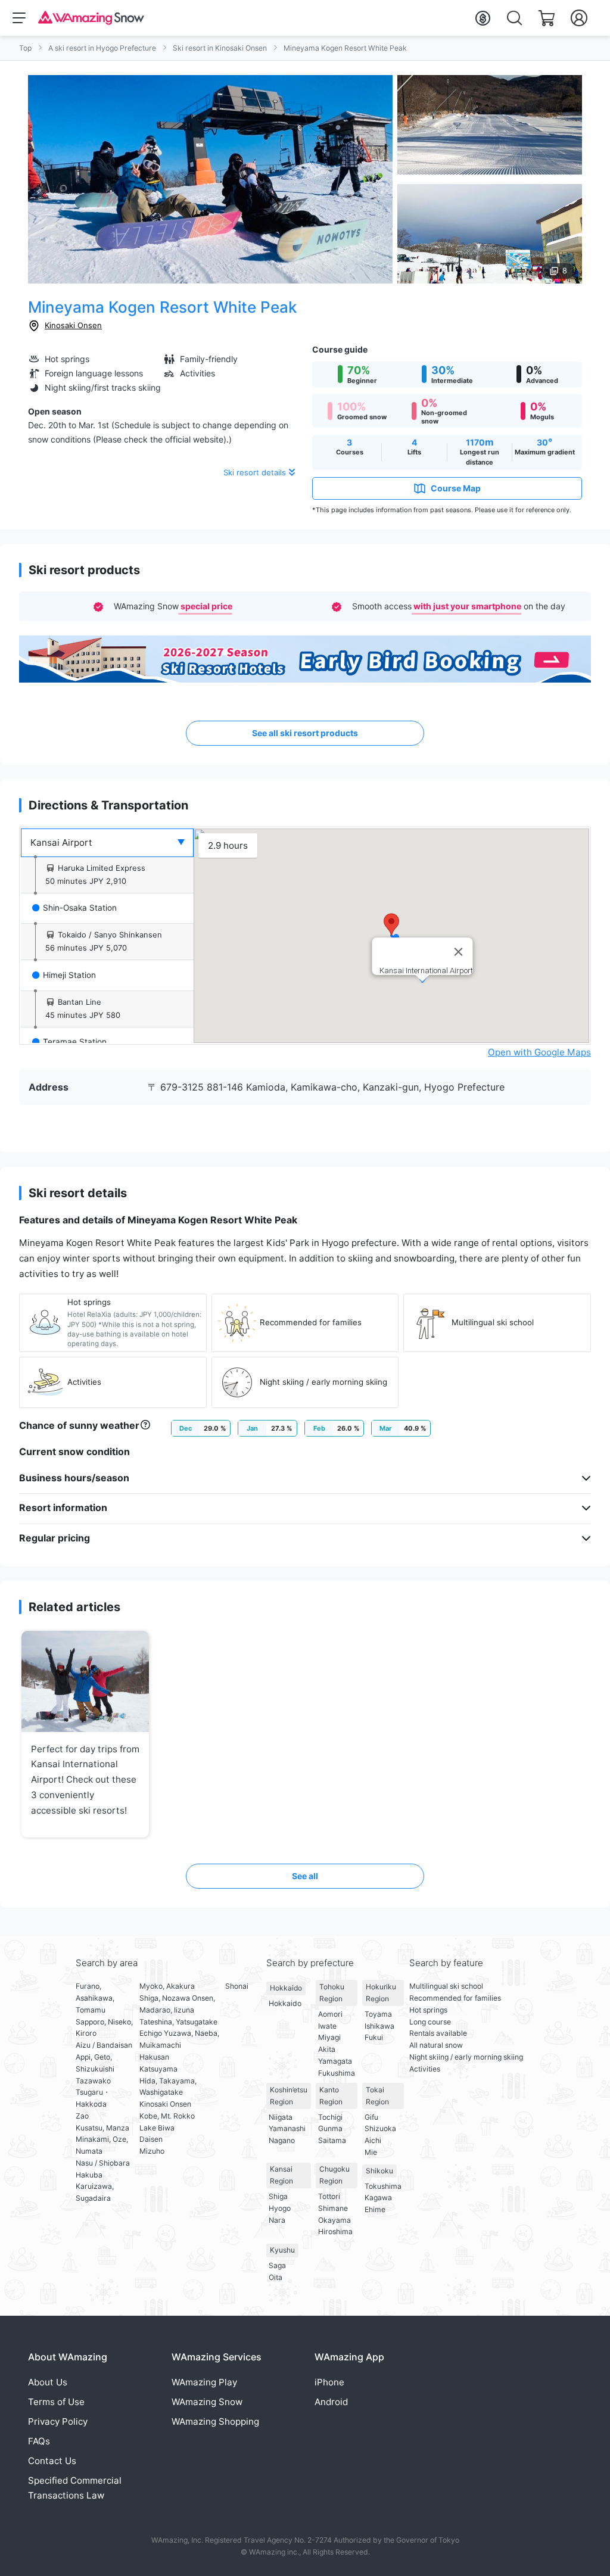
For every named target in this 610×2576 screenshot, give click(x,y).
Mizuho (152, 2151)
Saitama (332, 2140)
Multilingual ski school (446, 1986)
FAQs (39, 2441)
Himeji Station (69, 975)
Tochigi (330, 2117)
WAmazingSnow (207, 2402)
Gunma (330, 2128)
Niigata (281, 2117)
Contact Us (52, 2461)
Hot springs (428, 2010)
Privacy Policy (58, 2421)
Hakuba (89, 2175)
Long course (430, 2022)
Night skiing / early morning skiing (466, 2057)
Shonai (237, 1986)
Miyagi (329, 2037)
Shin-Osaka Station (80, 908)
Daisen (151, 2139)
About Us (48, 2382)
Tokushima (383, 2186)
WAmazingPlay (204, 2382)
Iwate (327, 2026)
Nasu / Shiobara (103, 2163)
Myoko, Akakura (167, 1986)
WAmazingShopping (215, 2421)
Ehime (375, 2209)
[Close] (459, 952)
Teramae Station (75, 1042)
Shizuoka (380, 2128)
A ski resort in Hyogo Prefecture (102, 48)
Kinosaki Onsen (73, 325)
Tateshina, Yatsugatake (178, 2022)
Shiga (278, 2196)
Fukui (374, 2037)
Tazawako (93, 2081)
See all (305, 1876)
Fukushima (337, 2073)
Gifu (371, 2117)
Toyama (378, 2014)
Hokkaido (286, 1988)
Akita (327, 2049)
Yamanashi (287, 2128)
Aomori (330, 2014)
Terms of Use (56, 2402)
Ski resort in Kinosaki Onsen (220, 48)
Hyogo (280, 2208)
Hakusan (154, 2057)
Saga (277, 2265)
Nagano (282, 2140)
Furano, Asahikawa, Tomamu (95, 1998)
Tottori (329, 2196)
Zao (82, 2116)
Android (331, 2402)
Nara (277, 2220)
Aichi (373, 2140)
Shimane (333, 2208)
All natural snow (436, 2045)
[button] (391, 924)
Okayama (334, 2220)
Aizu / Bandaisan (104, 2045)
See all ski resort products (305, 733)
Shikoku (379, 2171)
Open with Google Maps (539, 1052)
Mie (371, 2152)
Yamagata (335, 2061)
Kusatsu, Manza (102, 2128)
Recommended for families (455, 1998)
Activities (425, 2069)
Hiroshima (335, 2231)
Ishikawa (379, 2026)
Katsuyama (158, 2069)
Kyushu (282, 2250)
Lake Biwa (157, 2128)
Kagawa (378, 2197)
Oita (276, 2277)
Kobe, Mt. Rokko (167, 2116)
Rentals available (438, 2033)
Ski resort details (255, 472)
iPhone (329, 2382)
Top (25, 48)
